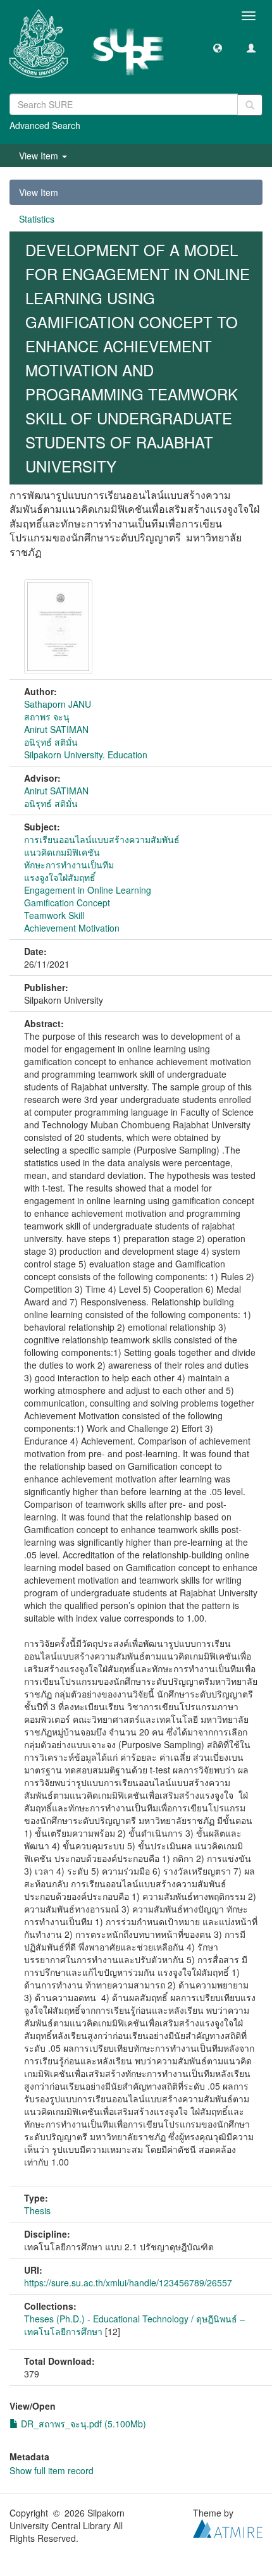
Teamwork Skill (54, 915)
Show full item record (52, 2470)
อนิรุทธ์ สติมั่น (51, 742)
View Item (39, 192)
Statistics (37, 219)
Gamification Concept (67, 903)
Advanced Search (45, 125)
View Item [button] (40, 156)
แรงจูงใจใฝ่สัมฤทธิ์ (60, 877)
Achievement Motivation (72, 928)
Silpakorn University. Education (86, 755)
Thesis (37, 2210)
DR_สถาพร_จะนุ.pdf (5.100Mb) (82, 2424)
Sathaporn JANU (58, 704)
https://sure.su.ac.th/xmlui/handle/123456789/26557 (128, 2283)
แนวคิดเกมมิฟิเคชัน (62, 852)
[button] (218, 47)
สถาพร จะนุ (47, 717)
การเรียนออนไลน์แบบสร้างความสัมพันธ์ (102, 839)
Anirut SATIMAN (56, 729)
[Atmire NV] (228, 2527)
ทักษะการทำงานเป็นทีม (69, 865)
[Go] (250, 105)
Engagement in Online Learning (88, 890)
